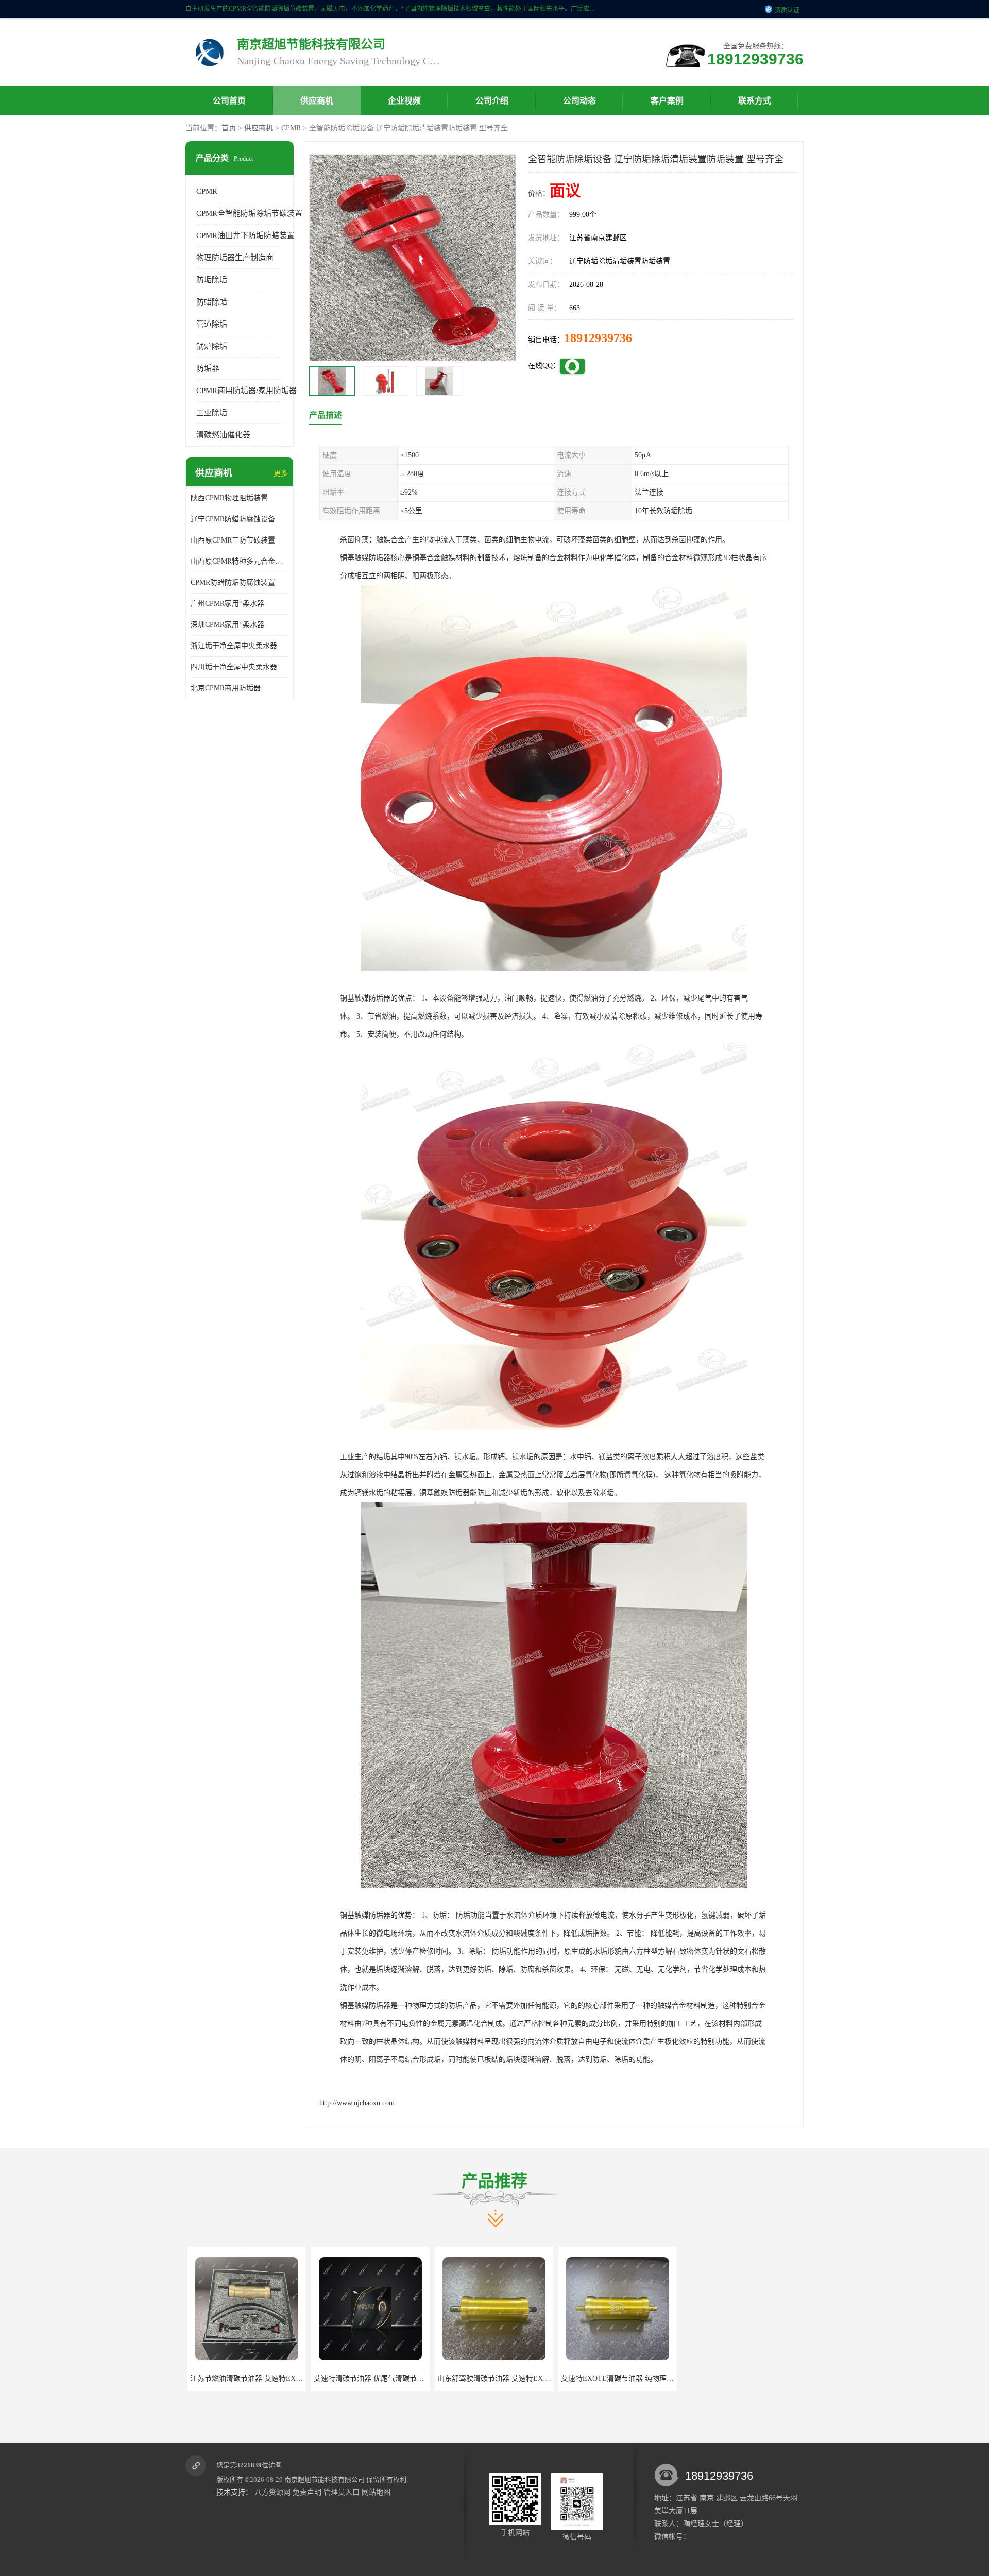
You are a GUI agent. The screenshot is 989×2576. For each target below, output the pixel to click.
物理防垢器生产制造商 (235, 258)
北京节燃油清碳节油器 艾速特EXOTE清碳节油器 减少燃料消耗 (783, 2378)
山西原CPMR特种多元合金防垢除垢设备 (240, 561)
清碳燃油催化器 (223, 435)
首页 (229, 128)
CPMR (291, 128)
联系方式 (755, 101)
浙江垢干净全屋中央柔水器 (234, 646)
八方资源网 (272, 2492)
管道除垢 (212, 324)
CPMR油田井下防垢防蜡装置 (245, 235)
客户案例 (667, 101)
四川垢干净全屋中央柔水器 (234, 667)
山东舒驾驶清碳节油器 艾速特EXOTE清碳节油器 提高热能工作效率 (420, 2378)
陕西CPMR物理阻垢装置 (229, 498)
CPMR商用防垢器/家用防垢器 (246, 391)
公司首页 (229, 101)
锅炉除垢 (212, 346)
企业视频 (404, 101)
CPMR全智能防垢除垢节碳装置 (249, 213)
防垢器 (208, 368)
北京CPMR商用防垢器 (226, 688)
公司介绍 (492, 101)
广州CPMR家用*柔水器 (227, 604)
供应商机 (317, 101)
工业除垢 (212, 413)
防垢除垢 (212, 280)
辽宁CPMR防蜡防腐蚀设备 (233, 519)
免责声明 (307, 2492)
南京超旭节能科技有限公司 (325, 2479)
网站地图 (376, 2492)
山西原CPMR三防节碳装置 (233, 540)
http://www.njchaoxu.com (357, 2103)
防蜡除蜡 (212, 302)
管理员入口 (342, 2492)
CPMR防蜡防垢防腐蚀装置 (233, 582)
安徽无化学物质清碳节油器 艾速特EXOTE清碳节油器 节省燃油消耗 (667, 2378)
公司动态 (579, 101)
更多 (281, 473)
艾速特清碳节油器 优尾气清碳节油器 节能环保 (262, 2378)
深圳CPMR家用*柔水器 (227, 625)
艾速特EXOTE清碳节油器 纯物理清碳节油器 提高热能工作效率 (536, 2378)
